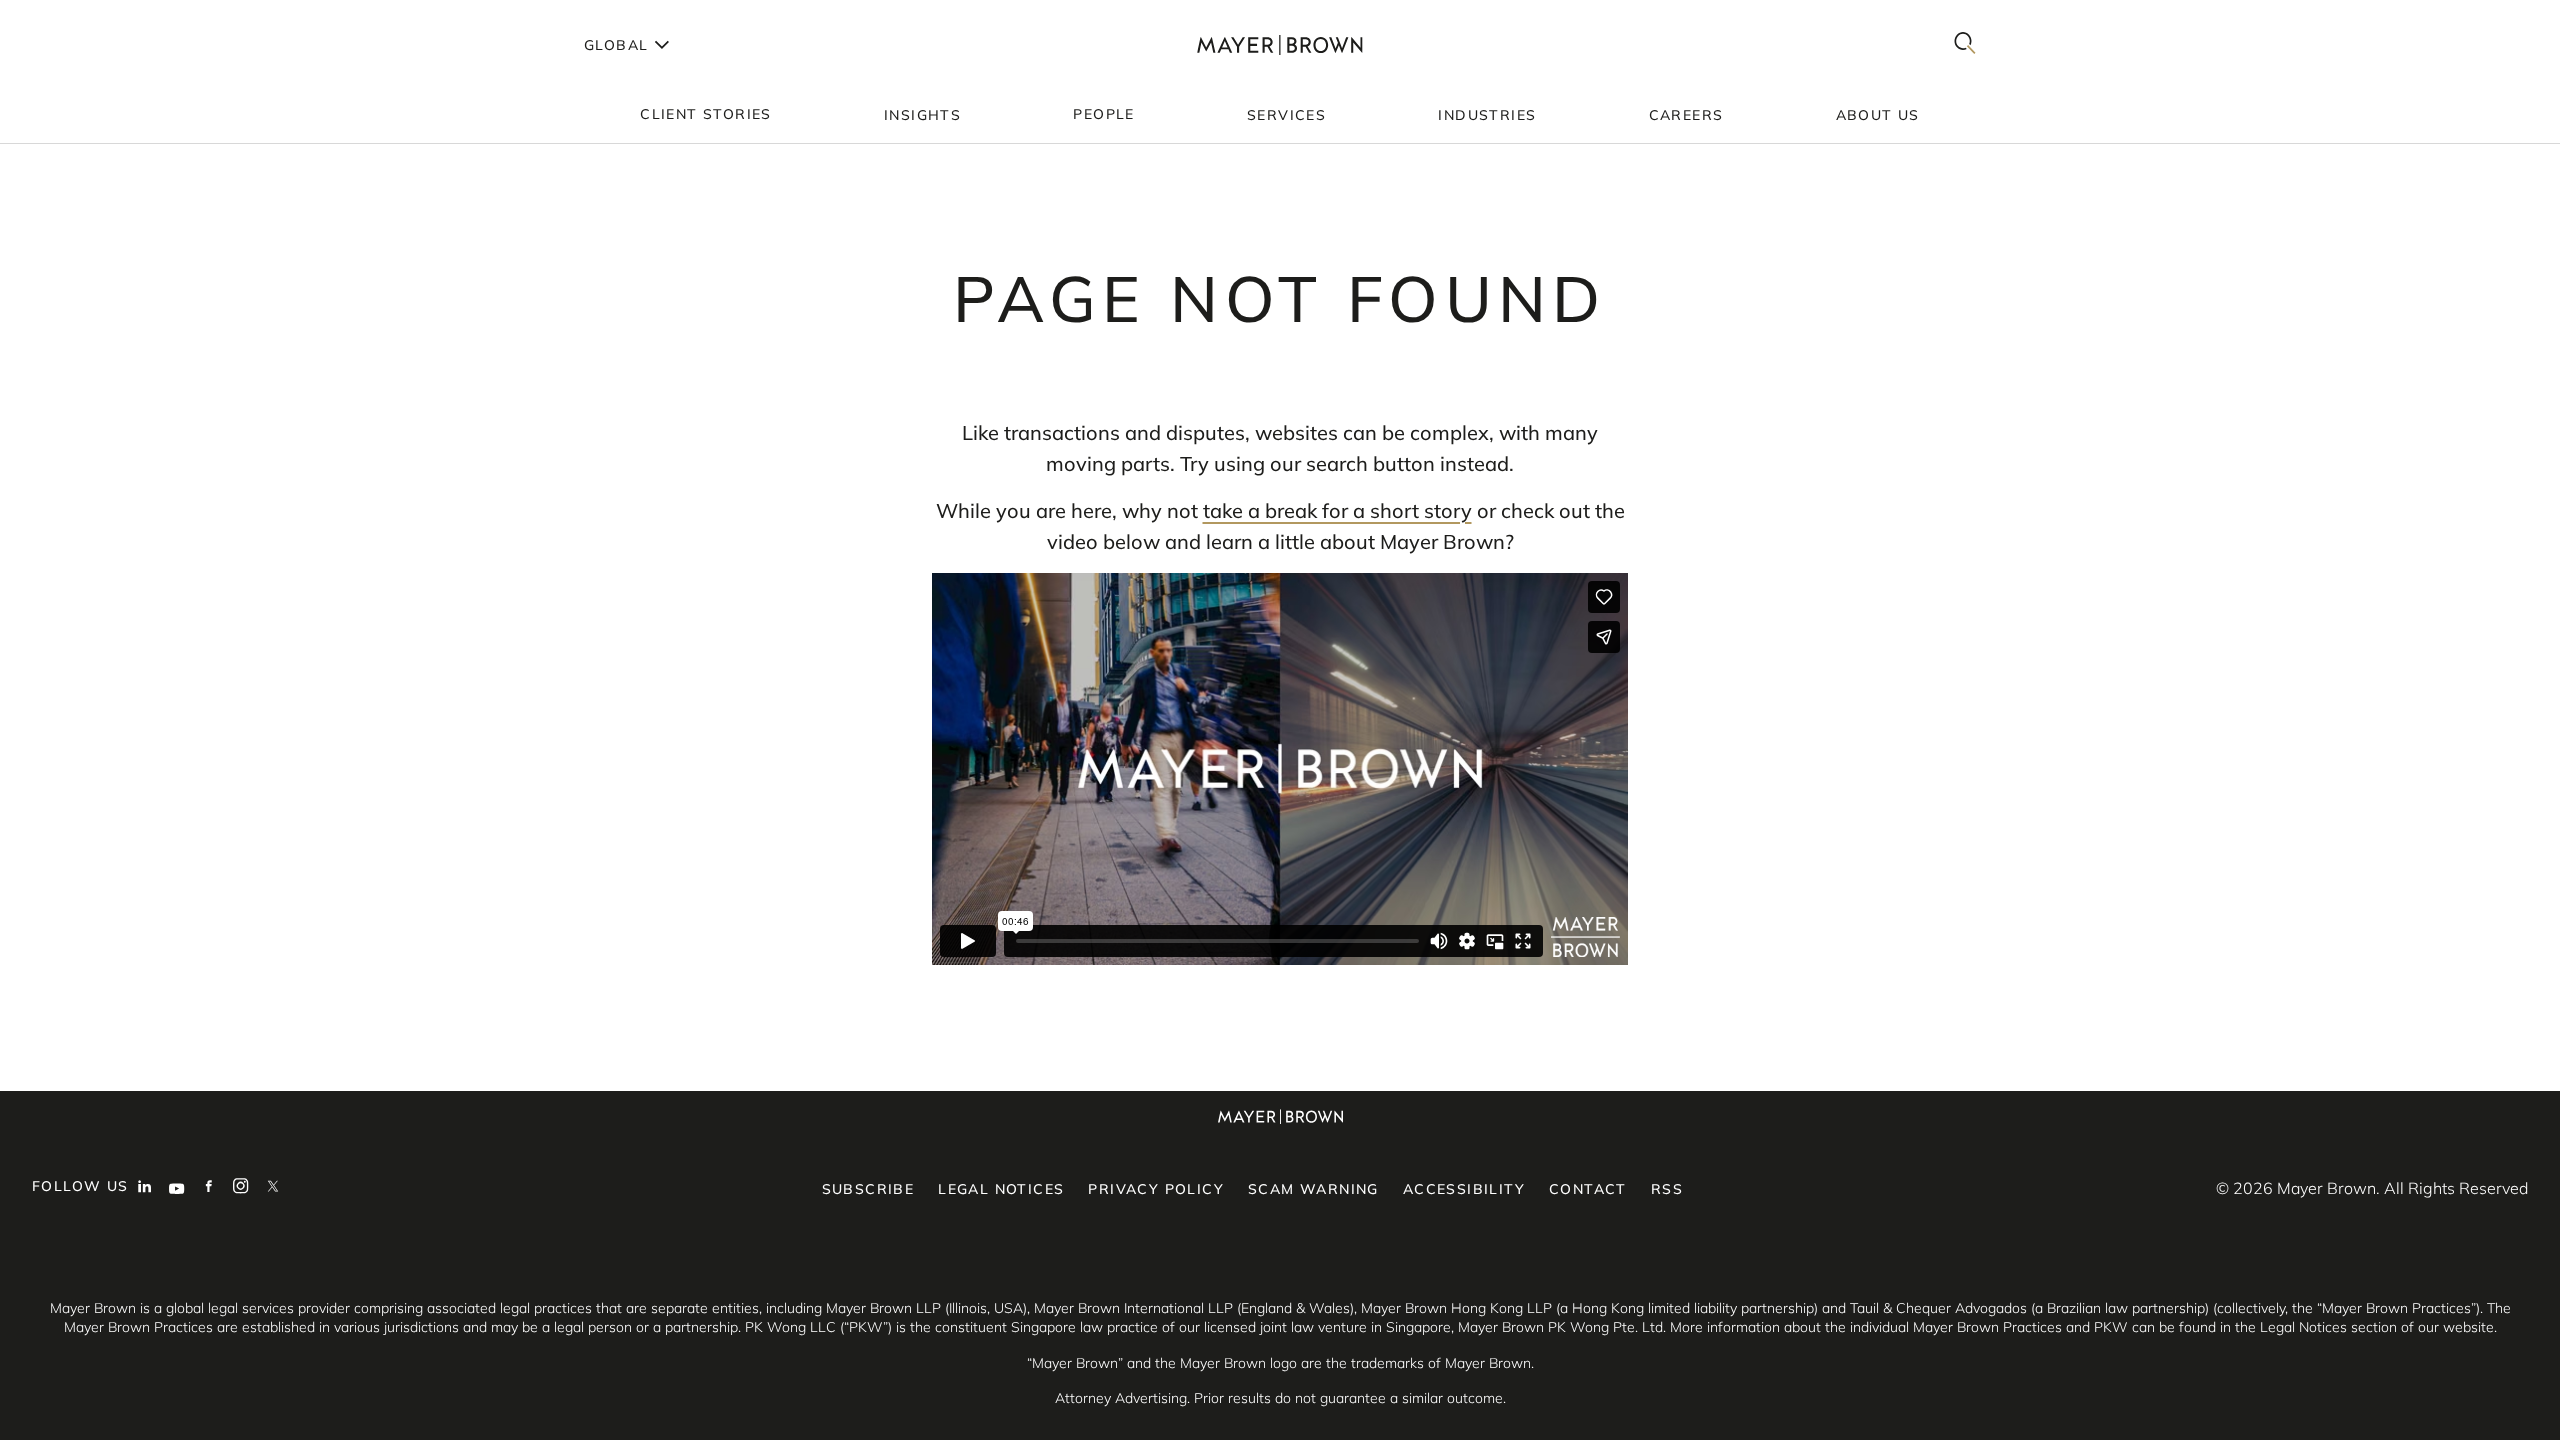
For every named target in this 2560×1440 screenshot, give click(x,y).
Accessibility (1464, 1189)
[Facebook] (209, 1188)
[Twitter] (273, 1188)
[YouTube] (177, 1188)
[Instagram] (241, 1188)
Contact (1588, 1189)
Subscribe (868, 1189)
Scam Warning (1313, 1189)
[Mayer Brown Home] (1280, 44)
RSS (1667, 1189)
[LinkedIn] (145, 1188)
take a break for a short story (1337, 510)
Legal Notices (1001, 1189)
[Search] (1965, 44)
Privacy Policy (1156, 1189)
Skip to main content (97, 16)
